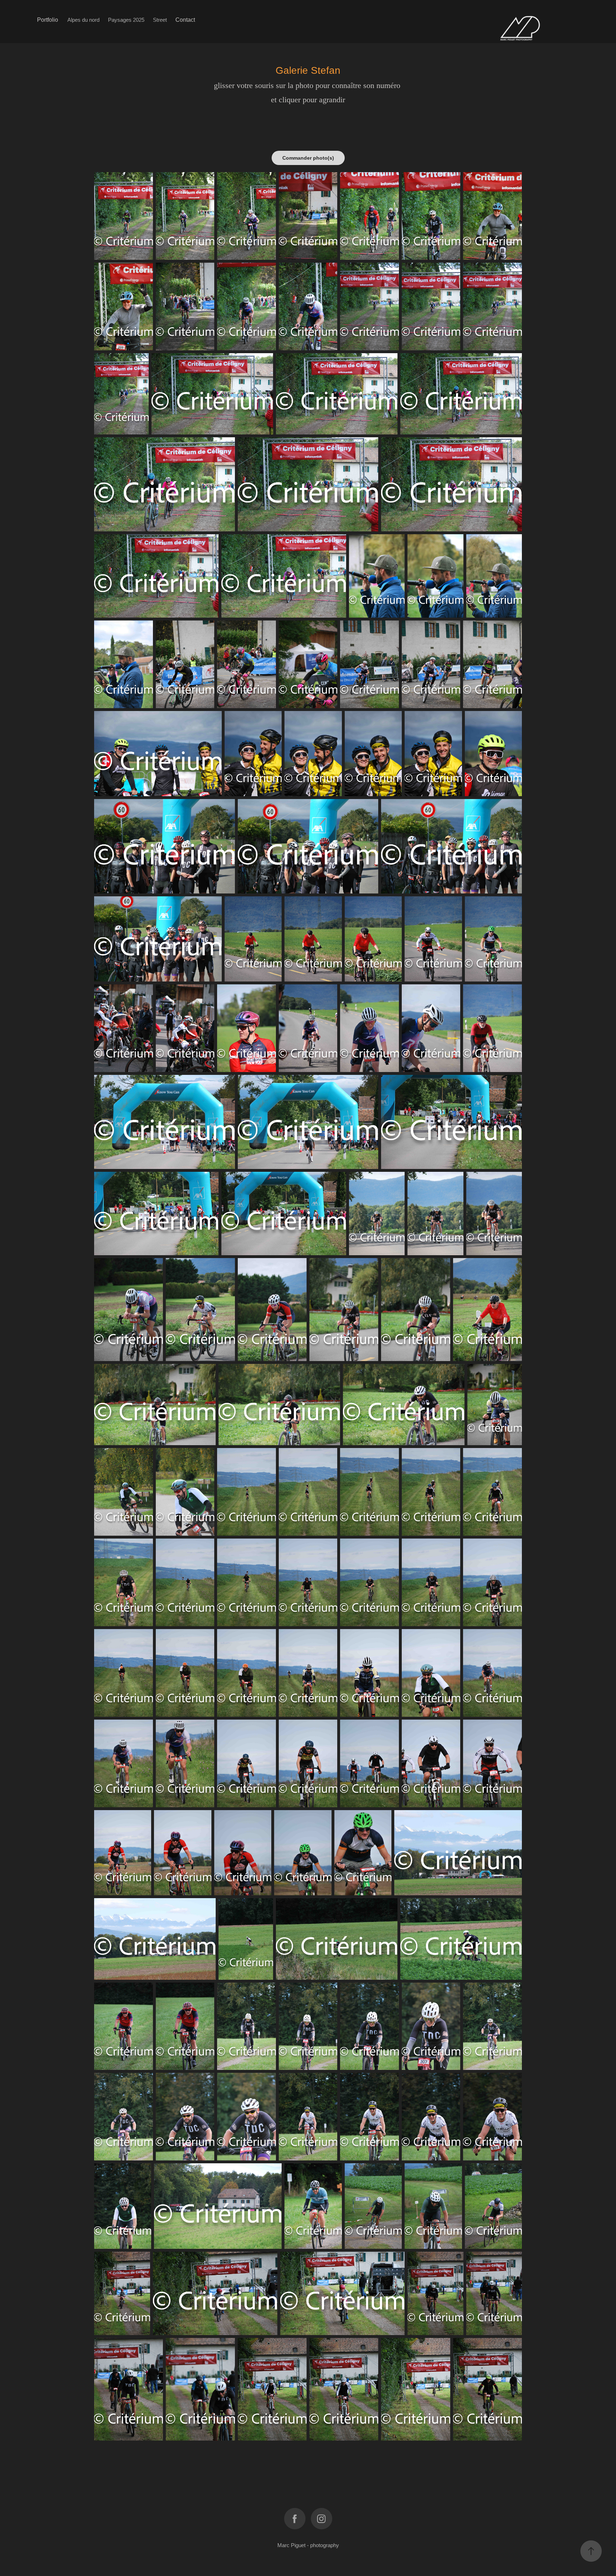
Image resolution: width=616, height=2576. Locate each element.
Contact (185, 20)
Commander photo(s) (308, 158)
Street (160, 20)
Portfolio (48, 20)
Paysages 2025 (126, 20)
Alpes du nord (83, 20)
